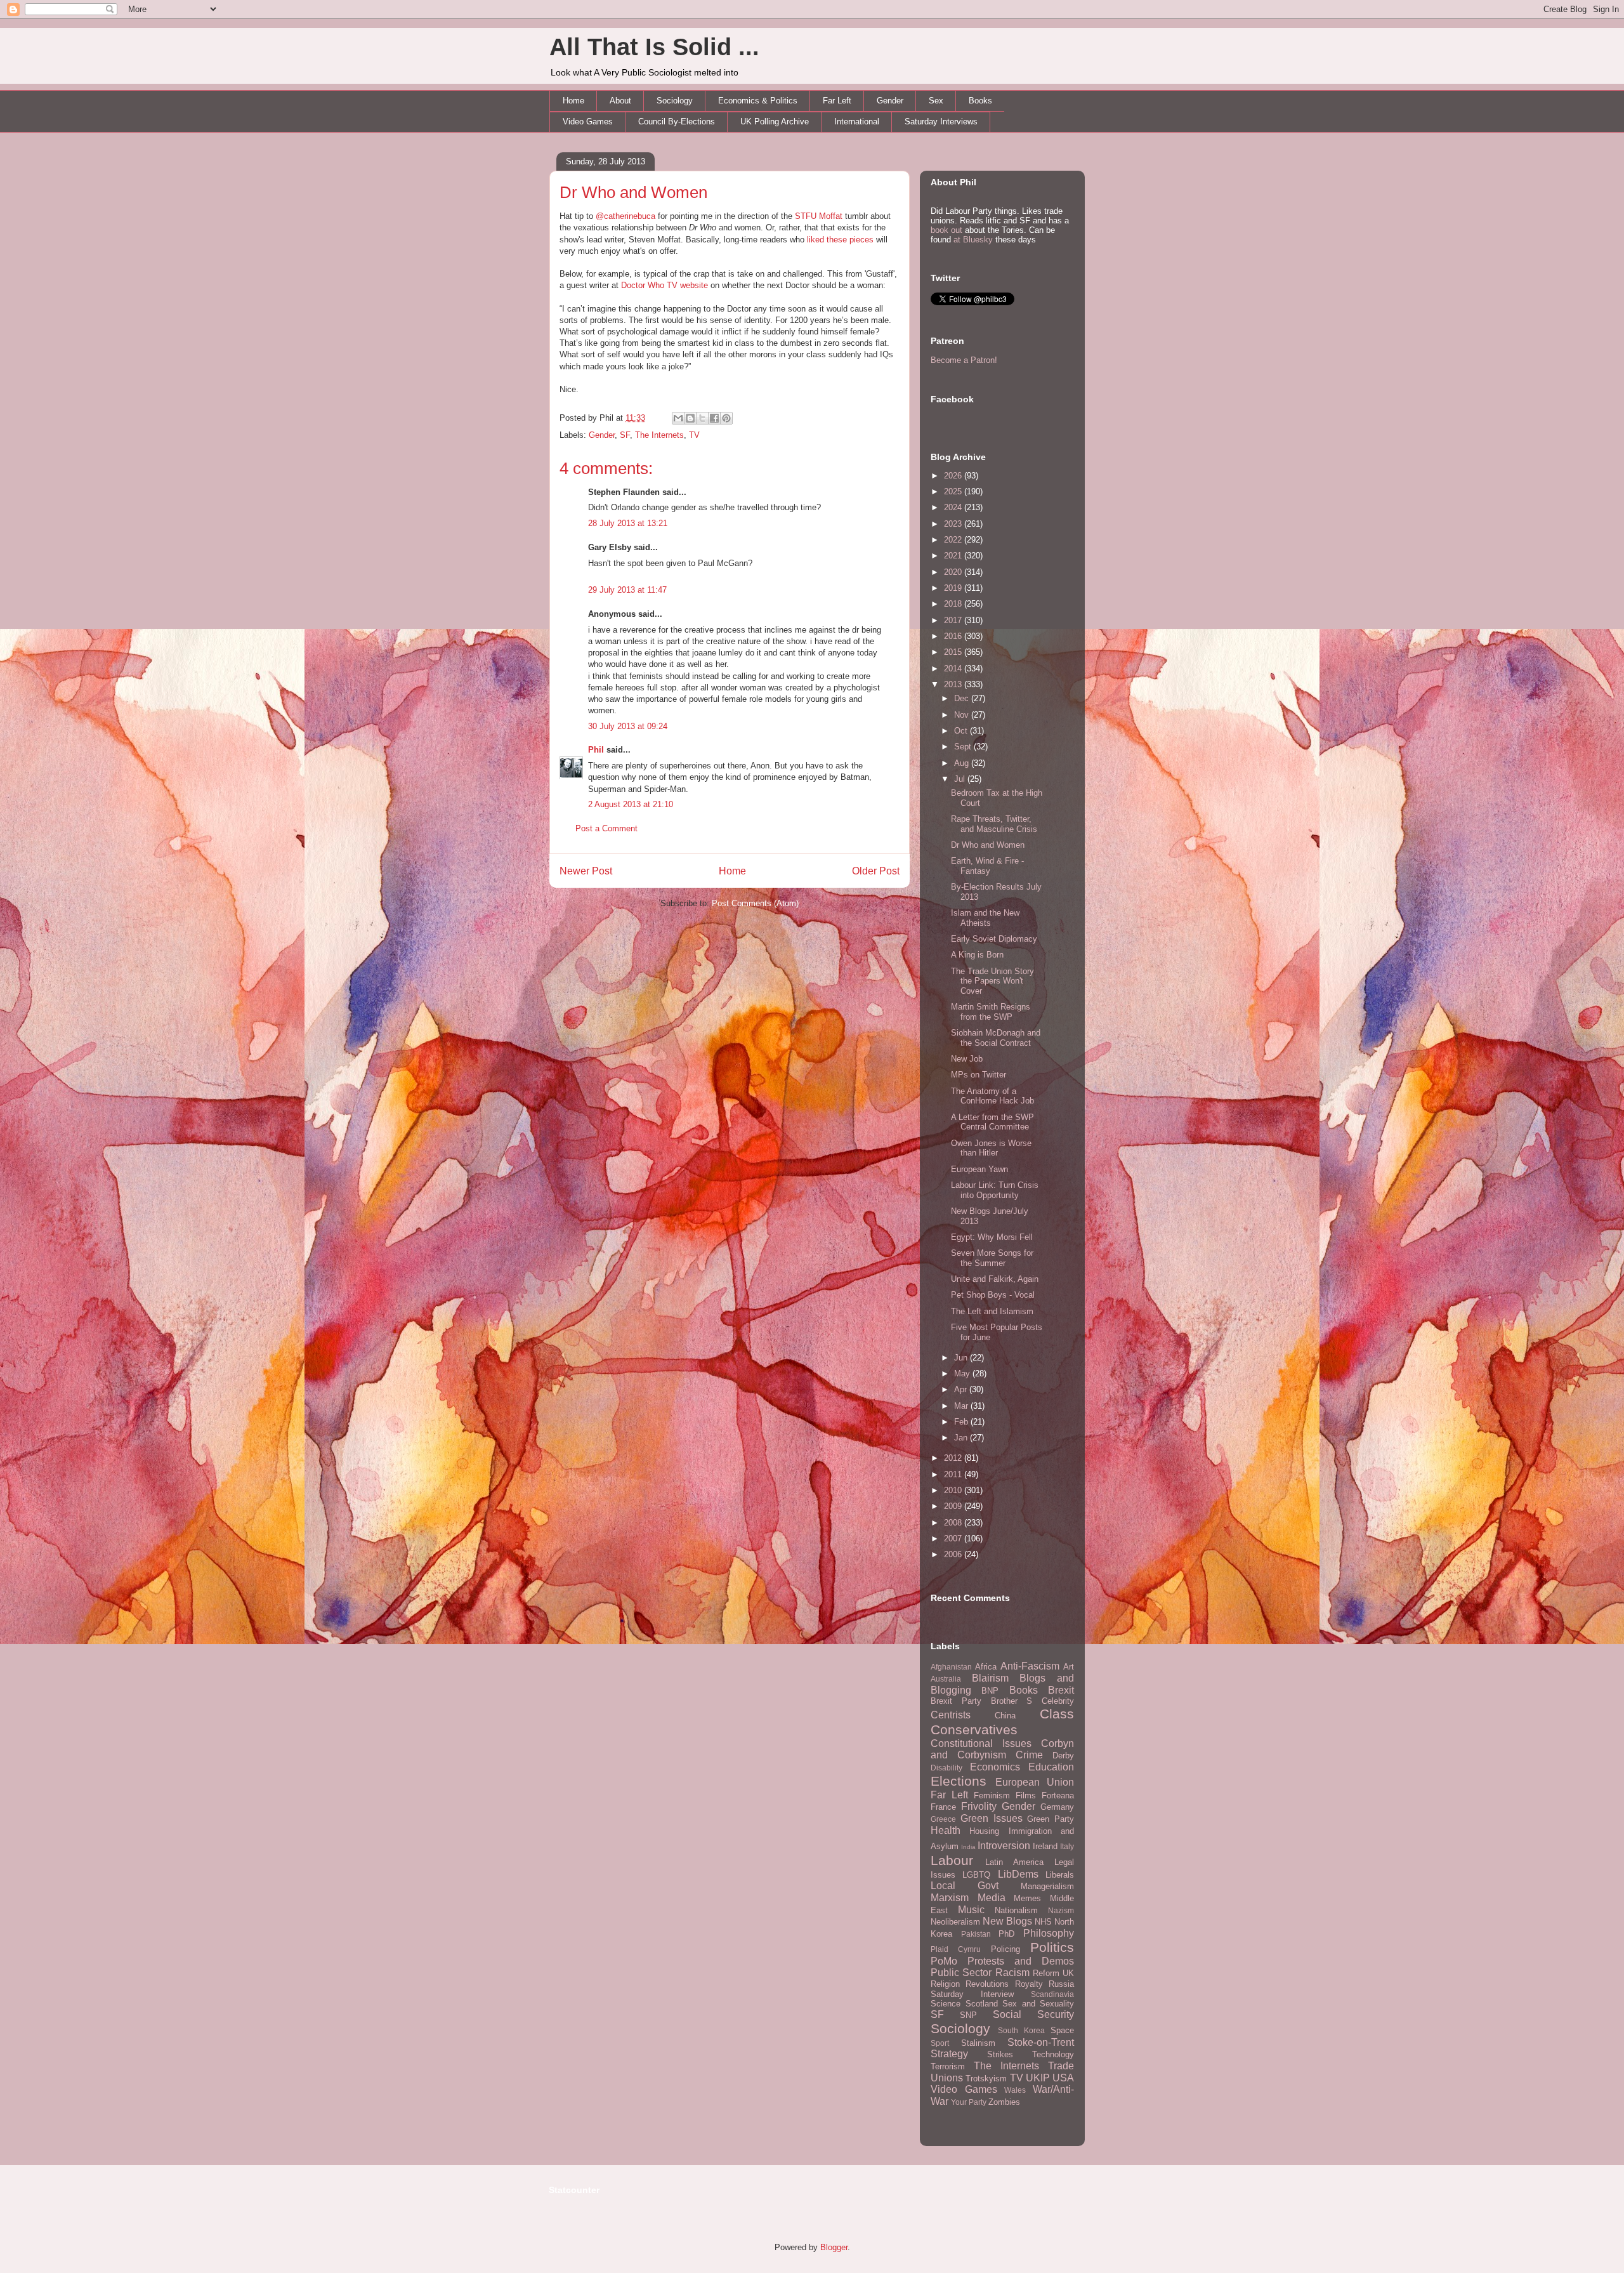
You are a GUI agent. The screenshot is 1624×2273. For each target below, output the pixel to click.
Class (1057, 1714)
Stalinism (978, 2043)
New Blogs (1007, 1921)
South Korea (1021, 2030)
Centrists (951, 1715)
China (1005, 1716)
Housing (984, 1831)
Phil (596, 750)
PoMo (944, 1961)
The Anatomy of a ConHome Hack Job (992, 1096)
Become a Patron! (964, 360)
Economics (995, 1767)
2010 (954, 1490)
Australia (946, 1679)
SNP (968, 2015)
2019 (954, 588)
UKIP (1038, 2078)
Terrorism (948, 2066)
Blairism (990, 1678)
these (837, 240)
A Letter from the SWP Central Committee (992, 1122)
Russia (1061, 1984)
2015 (954, 652)
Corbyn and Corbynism (1002, 1749)
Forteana (1058, 1795)
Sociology (675, 101)
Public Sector (961, 1973)
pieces (861, 240)
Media (992, 1898)
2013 (954, 684)
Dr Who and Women (633, 192)
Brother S (1012, 1701)
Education (1051, 1767)
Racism (1012, 1973)
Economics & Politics (758, 101)
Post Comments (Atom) (755, 903)
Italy (1067, 1846)
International (857, 122)
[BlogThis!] (690, 418)
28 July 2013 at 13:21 (628, 523)
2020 (954, 572)
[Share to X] (702, 418)
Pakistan (976, 1934)
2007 (954, 1538)
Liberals (1060, 1875)
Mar (962, 1406)
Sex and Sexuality (1038, 2004)
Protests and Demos (1021, 1961)
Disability (946, 1768)
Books (980, 101)
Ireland (1045, 1846)
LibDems (1018, 1874)
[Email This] (678, 418)
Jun (962, 1358)
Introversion (1004, 1846)
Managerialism (1047, 1886)
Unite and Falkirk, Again (995, 1279)
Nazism (1061, 1910)
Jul (961, 779)
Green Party (1051, 1819)
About (620, 101)
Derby (1063, 1756)
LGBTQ (976, 1875)
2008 (954, 1523)
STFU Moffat (819, 216)
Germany (1057, 1807)
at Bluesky (973, 240)
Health (946, 1830)
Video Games (588, 122)
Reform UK (1053, 1973)
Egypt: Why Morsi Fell (992, 1237)
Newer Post (586, 871)
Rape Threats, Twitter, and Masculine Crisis (994, 824)
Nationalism (1016, 1910)
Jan (962, 1438)
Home (573, 101)
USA (1063, 2078)
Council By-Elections (677, 122)
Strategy (949, 2054)
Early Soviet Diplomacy (994, 939)
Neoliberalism (955, 1922)
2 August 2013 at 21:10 (631, 804)
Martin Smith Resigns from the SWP (991, 1012)
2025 (954, 491)
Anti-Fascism (1030, 1666)
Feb (962, 1422)
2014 (954, 669)
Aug (963, 763)
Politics (1052, 1947)
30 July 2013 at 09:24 (628, 726)
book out (946, 230)
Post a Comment (606, 828)
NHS (1043, 1922)
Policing (1005, 1949)
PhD (1006, 1934)
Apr (962, 1389)
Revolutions (987, 1984)
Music (971, 1910)
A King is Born (977, 955)
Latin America (1014, 1862)
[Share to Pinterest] (726, 418)
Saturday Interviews (941, 122)
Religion (945, 1984)
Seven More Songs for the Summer (992, 1258)
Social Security (1033, 2014)
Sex (936, 101)
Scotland (982, 2004)
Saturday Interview (972, 1994)
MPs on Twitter (979, 1075)
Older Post (876, 871)
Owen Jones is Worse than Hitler (991, 1148)
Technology (1053, 2054)
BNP (990, 1691)
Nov (963, 715)
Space (1062, 2030)
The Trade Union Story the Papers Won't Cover (992, 981)
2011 (954, 1474)
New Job (967, 1059)
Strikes (1000, 2054)
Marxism (950, 1898)
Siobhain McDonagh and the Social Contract (996, 1038)
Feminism (992, 1795)
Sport (940, 2043)
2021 (954, 556)
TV (694, 435)
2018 (954, 604)
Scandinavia (1052, 1994)
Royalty (1029, 1984)
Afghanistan (951, 1667)
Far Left (837, 101)
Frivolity (979, 1806)
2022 (954, 540)
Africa (986, 1667)
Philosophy (1049, 1933)
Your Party (969, 2102)
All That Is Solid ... (654, 47)
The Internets (659, 435)
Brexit (1061, 1690)
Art (1069, 1667)
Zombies (1004, 2102)
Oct (962, 731)
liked (815, 240)
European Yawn (979, 1169)
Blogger (834, 2247)
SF (625, 435)
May (963, 1374)
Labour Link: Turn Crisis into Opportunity (995, 1190)
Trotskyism (986, 2079)
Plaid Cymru (956, 1949)
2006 (954, 1554)
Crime (1029, 1755)
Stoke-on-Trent (1041, 2042)
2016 (954, 636)
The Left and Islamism (992, 1311)
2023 (954, 524)
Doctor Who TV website (665, 285)
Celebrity (1058, 1701)
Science (946, 2004)
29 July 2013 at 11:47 (627, 590)
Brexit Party (956, 1701)
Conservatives (974, 1729)
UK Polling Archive (775, 122)
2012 (954, 1458)
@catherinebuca (625, 216)
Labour (952, 1860)
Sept (964, 747)
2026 (954, 476)
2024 (954, 507)
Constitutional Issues (981, 1743)
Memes (1027, 1898)
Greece (943, 1819)
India (968, 1847)
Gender (890, 101)
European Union (1035, 1782)
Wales (1015, 2090)
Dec (963, 698)
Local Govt (965, 1886)
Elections (959, 1781)
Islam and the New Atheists (985, 918)
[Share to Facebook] (714, 418)
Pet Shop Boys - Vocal (993, 1295)
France (943, 1807)
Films (1026, 1795)
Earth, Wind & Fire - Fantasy (987, 866)
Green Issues (992, 1818)
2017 (954, 620)
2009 (954, 1506)
